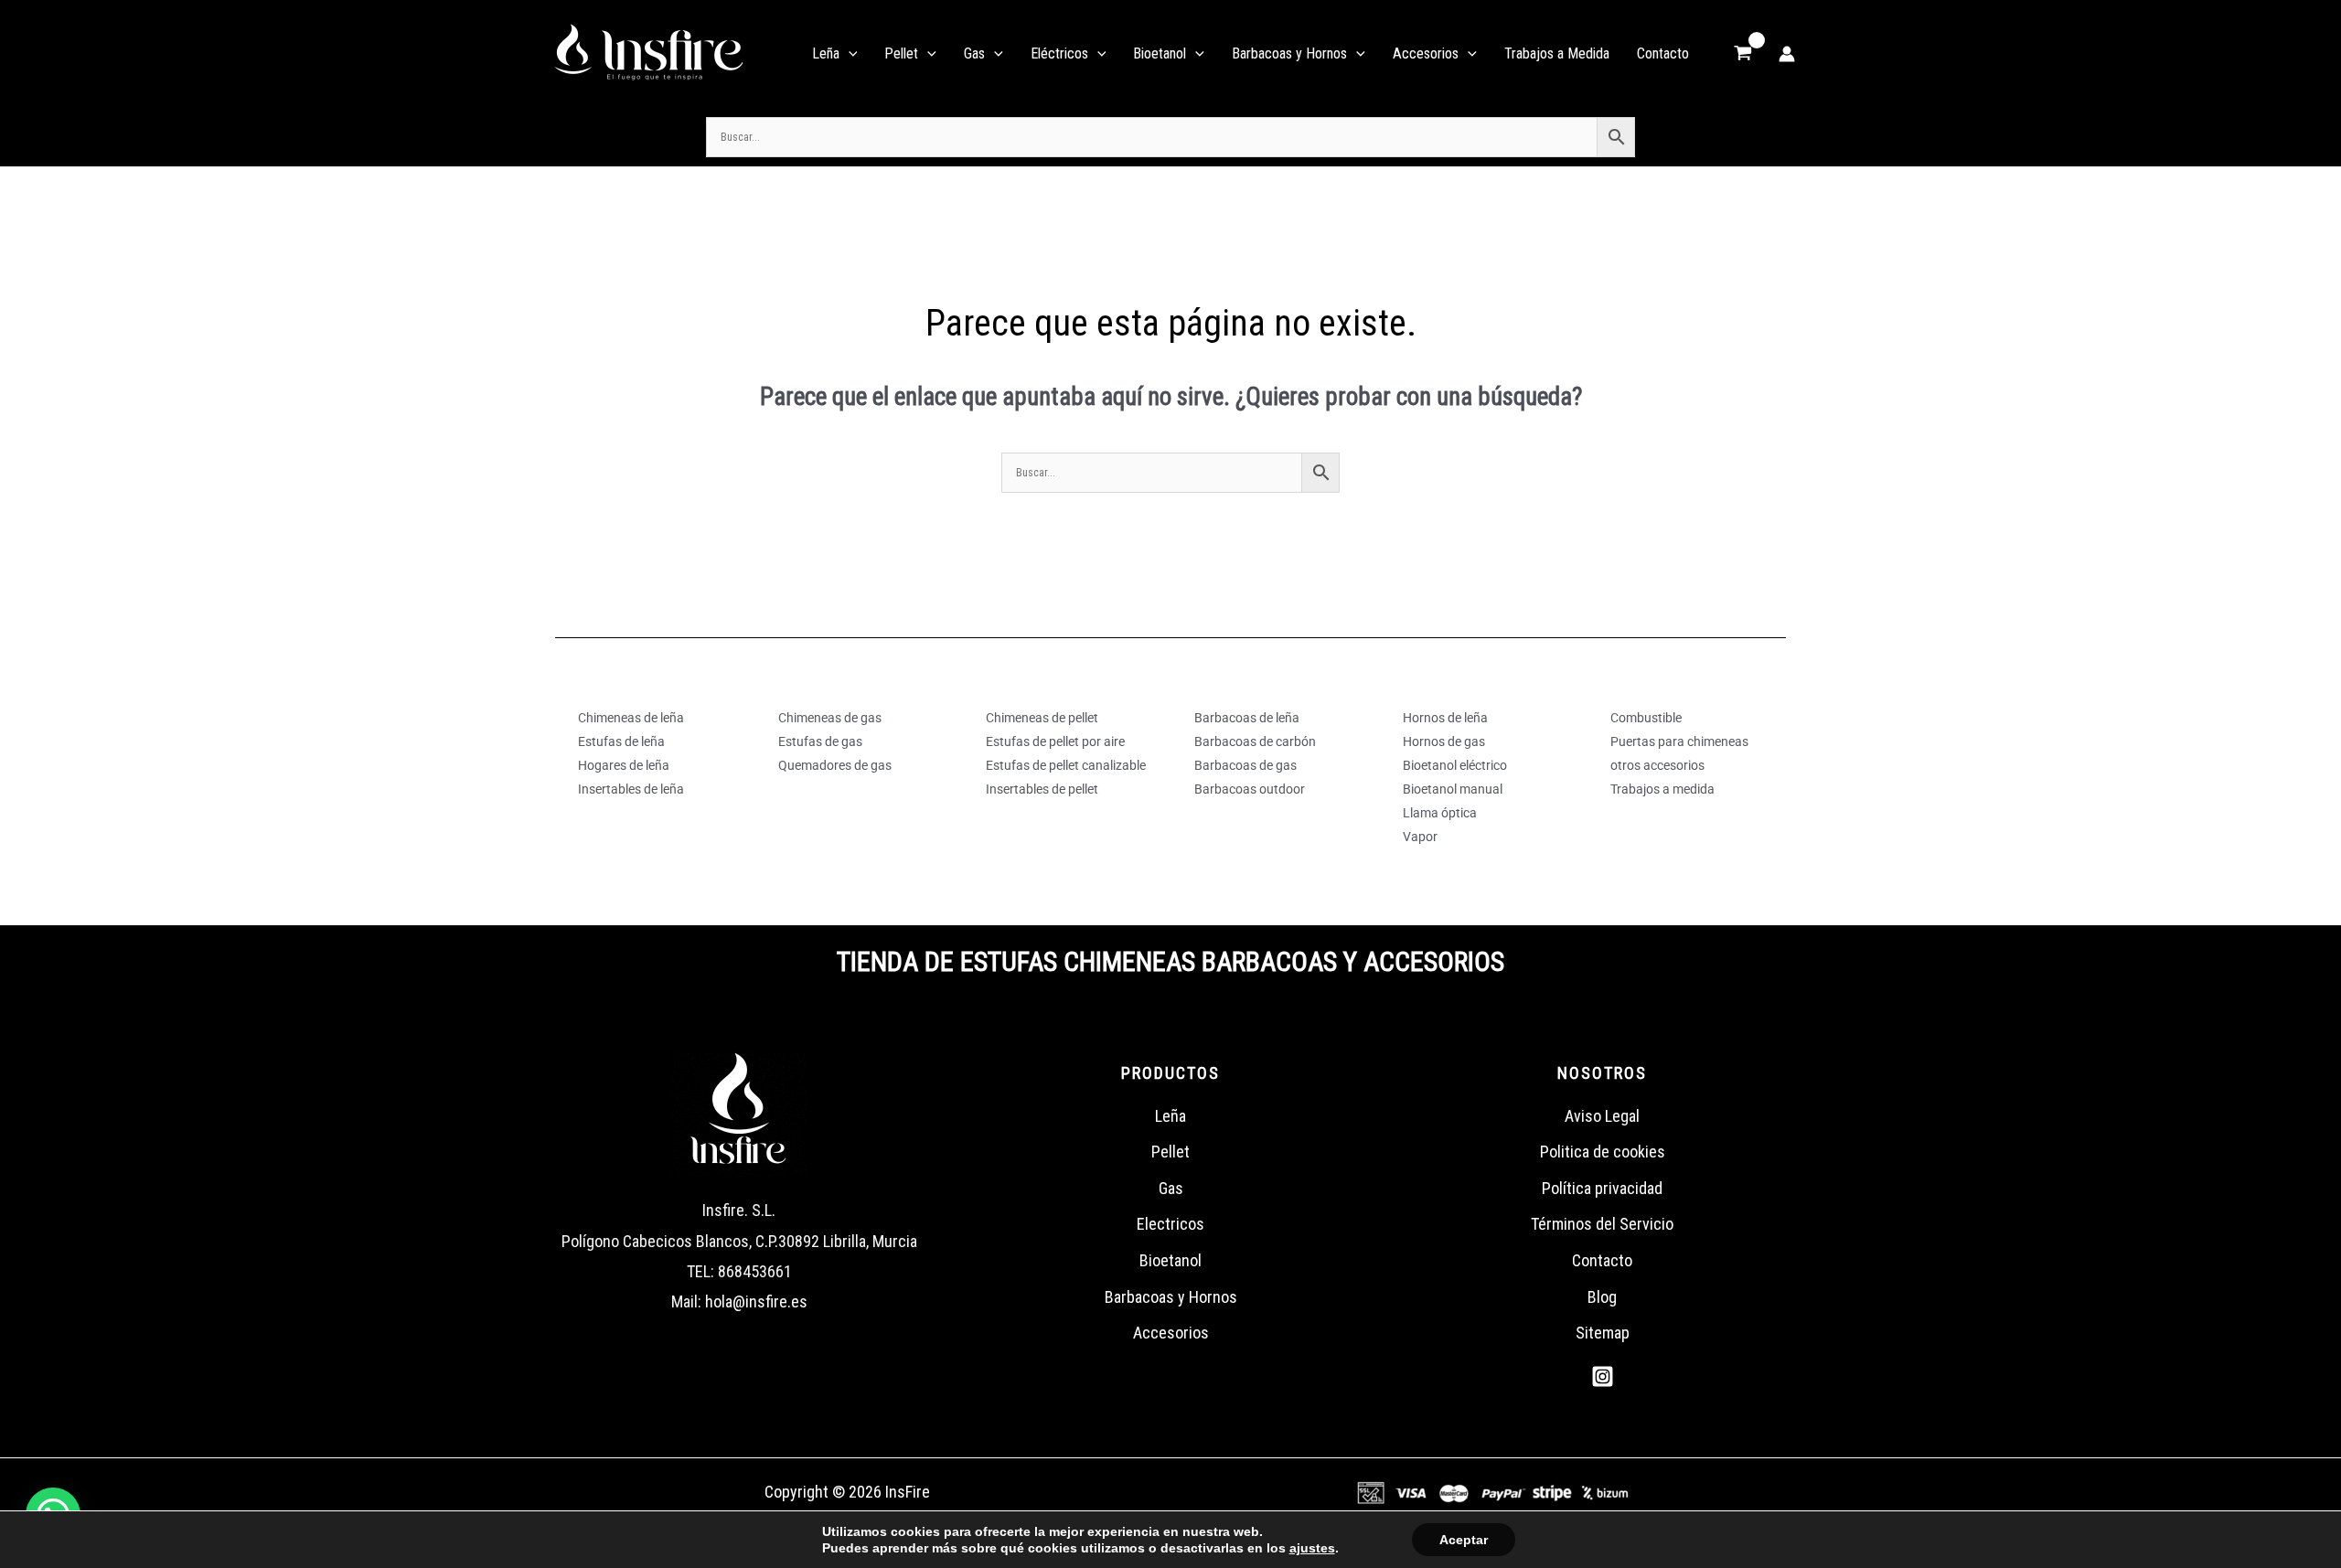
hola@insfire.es (756, 1301)
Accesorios (1171, 1333)
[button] (849, 54)
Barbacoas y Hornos (1171, 1297)
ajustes (1312, 1548)
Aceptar (1464, 1540)
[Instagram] (1603, 1376)
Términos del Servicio (1602, 1224)
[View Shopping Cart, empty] (1743, 54)
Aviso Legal (1602, 1116)
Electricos (1170, 1224)
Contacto (1602, 1260)
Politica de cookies (1603, 1152)
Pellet (1170, 1152)
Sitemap (1603, 1333)
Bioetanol (1170, 1260)
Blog (1602, 1297)
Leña (1170, 1116)
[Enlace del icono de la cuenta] (1787, 54)
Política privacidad (1602, 1188)
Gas (1171, 1188)
